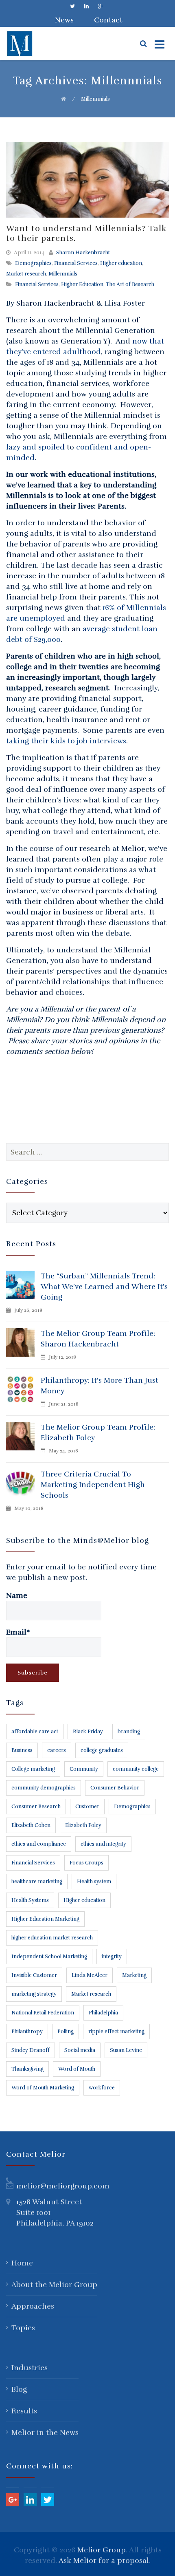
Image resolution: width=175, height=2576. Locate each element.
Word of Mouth (77, 2069)
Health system (94, 1882)
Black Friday (88, 1732)
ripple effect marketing (116, 2032)
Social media (80, 2050)
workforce (102, 2088)
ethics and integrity (103, 1844)
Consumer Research (36, 1807)
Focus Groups (86, 1863)
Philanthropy (27, 2032)
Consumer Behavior (115, 1788)
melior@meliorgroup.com (63, 2186)
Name (17, 1595)
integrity (112, 1957)
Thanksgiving (27, 2069)
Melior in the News (45, 2433)
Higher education (121, 263)
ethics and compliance (39, 1844)
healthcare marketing (37, 1882)
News (64, 20)
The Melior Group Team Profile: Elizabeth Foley (98, 1432)
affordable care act (35, 1732)
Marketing (134, 1975)
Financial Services (76, 263)
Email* (18, 1632)
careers (57, 1750)
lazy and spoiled (35, 447)
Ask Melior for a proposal (104, 2561)
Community (84, 1769)
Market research (26, 274)
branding (129, 1732)
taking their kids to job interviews (66, 741)
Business (22, 1750)
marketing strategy (34, 1994)
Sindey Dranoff (31, 2050)
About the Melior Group (54, 2285)
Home (22, 2263)
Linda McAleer (90, 1975)
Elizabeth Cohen (31, 1825)
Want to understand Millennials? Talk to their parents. (86, 233)
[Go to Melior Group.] (63, 99)
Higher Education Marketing (45, 1919)
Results (24, 2411)
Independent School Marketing (49, 1957)
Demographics (33, 263)
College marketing (33, 1769)
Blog (19, 2389)
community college (136, 1769)
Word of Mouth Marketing (43, 2088)
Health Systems (30, 1900)
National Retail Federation (43, 2013)
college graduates (102, 1750)
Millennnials (63, 274)
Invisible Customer (34, 1975)
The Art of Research (130, 284)
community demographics (44, 1788)
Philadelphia (103, 2013)
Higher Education (82, 284)
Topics (23, 2328)
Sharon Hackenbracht (83, 253)
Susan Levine (126, 2050)
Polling (66, 2032)
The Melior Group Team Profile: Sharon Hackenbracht (98, 1339)
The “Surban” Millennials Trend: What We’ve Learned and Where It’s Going (104, 1287)
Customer (87, 1807)
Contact (108, 20)
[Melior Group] (37, 44)
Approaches (33, 2306)
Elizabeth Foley (83, 1825)
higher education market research (52, 1938)
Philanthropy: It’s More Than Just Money (100, 1386)
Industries (30, 2368)
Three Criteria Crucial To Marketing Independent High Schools (93, 1485)
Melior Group (102, 2550)
